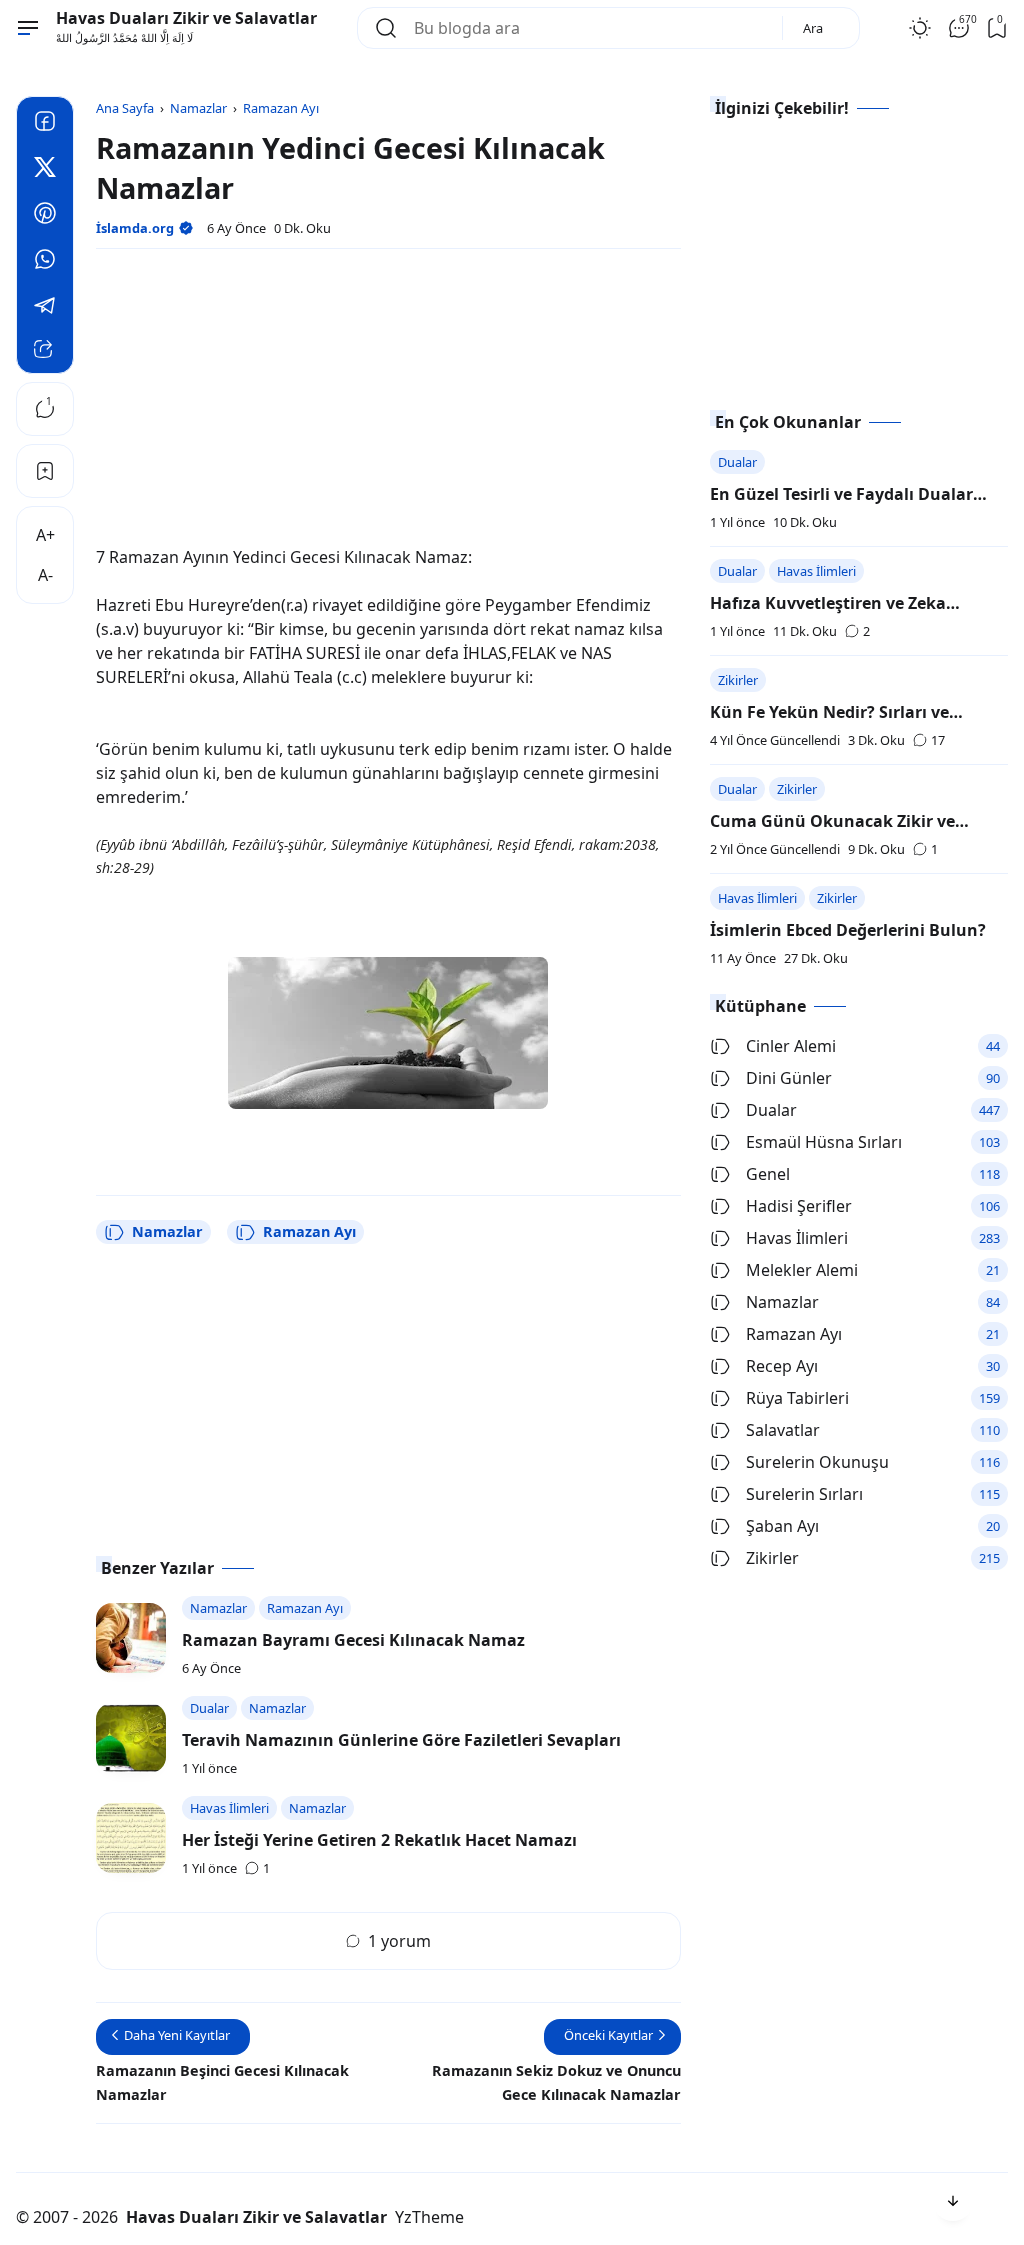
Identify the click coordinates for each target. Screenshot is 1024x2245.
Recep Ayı (782, 1366)
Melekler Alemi (802, 1270)
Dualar (737, 462)
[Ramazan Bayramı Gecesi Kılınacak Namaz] (131, 1638)
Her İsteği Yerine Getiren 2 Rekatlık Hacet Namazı (379, 1840)
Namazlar (167, 1231)
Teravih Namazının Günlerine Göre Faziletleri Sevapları (401, 1740)
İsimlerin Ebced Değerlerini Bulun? (848, 930)
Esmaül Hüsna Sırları (824, 1142)
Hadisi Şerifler (799, 1206)
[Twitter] (45, 170)
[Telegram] (45, 308)
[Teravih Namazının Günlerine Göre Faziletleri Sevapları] (131, 1738)
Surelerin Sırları (804, 1494)
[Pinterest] (45, 216)
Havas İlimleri (816, 571)
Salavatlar (783, 1430)
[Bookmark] (45, 471)
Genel (768, 1174)
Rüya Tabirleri (797, 1398)
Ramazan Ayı (309, 1231)
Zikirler (738, 680)
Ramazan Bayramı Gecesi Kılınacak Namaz (353, 1640)
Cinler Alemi (791, 1046)
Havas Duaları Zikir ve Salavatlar (186, 18)
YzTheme (429, 2217)
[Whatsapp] (45, 262)
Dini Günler (789, 1078)
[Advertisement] (388, 405)
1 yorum (399, 1941)
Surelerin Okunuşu (817, 1462)
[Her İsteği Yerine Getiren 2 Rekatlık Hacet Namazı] (131, 1838)
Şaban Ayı (782, 1526)
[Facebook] (45, 124)
